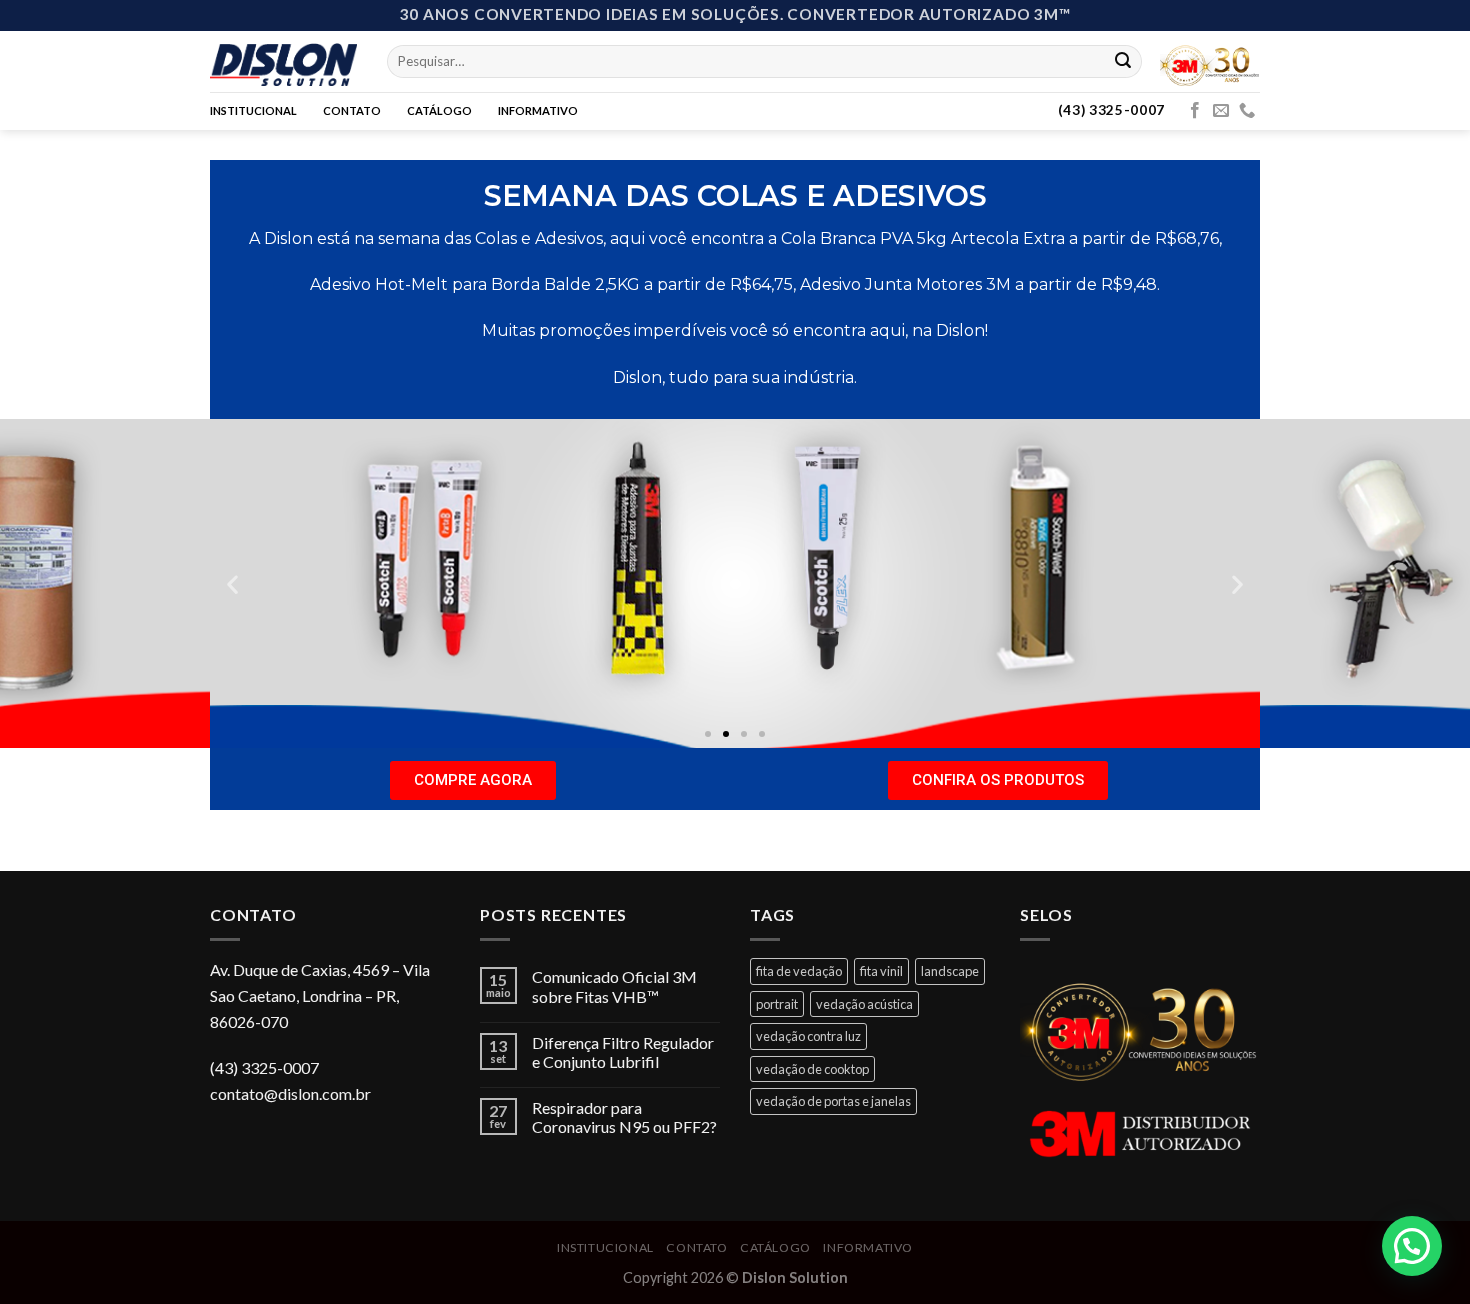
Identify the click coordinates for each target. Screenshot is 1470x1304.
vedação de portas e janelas (833, 1101)
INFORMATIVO (538, 110)
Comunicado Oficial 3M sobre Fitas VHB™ (614, 986)
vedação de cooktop (812, 1069)
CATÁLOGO (439, 110)
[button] (708, 734)
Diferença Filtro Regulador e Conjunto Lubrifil (623, 1052)
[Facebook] (1195, 111)
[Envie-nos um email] (1221, 111)
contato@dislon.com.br (290, 1093)
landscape (950, 971)
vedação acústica (864, 1004)
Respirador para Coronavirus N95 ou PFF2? (624, 1117)
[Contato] (1247, 111)
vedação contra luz (808, 1036)
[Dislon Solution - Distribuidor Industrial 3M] (283, 61)
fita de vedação (799, 971)
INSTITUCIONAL (253, 110)
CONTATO (352, 110)
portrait (777, 1004)
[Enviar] (1123, 61)
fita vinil (881, 971)
